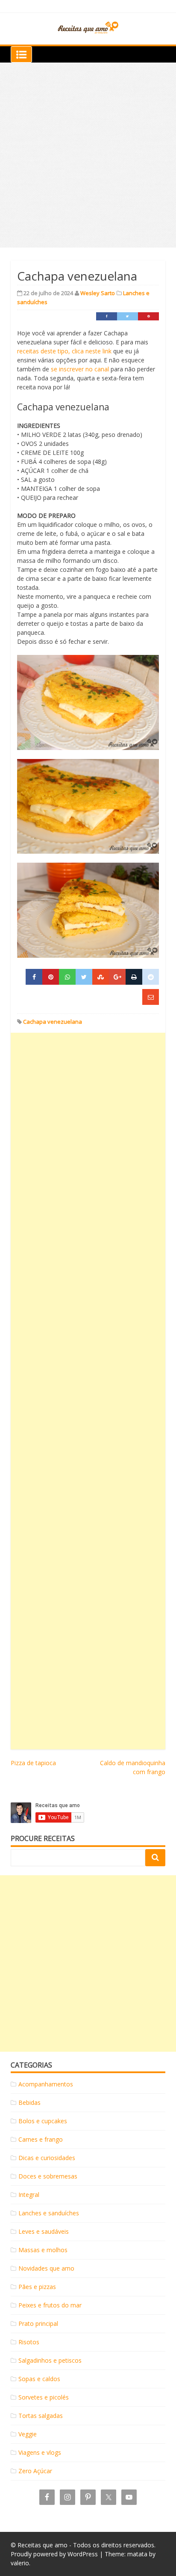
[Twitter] (128, 316)
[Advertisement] (88, 155)
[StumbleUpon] (101, 977)
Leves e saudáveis (44, 2231)
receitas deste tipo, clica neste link (64, 351)
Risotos (29, 2342)
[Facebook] (107, 316)
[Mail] (151, 997)
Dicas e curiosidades (47, 2158)
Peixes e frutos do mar (50, 2305)
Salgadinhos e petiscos (50, 2360)
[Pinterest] (148, 316)
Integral (29, 2195)
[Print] (134, 977)
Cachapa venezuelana (53, 1022)
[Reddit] (151, 977)
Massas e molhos (43, 2250)
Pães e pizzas (37, 2287)
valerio (20, 2563)
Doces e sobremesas (48, 2176)
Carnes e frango (41, 2139)
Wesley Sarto (98, 293)
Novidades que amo (46, 2268)
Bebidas (29, 2102)
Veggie (28, 2434)
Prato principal (38, 2323)
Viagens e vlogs (40, 2452)
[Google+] (117, 977)
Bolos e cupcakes (43, 2121)
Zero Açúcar (35, 2471)
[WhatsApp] (67, 977)
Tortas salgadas (41, 2416)
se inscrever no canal (80, 369)
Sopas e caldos (39, 2379)
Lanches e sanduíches (49, 2213)
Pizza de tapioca (33, 1763)
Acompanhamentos (46, 2084)
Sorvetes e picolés (44, 2397)
